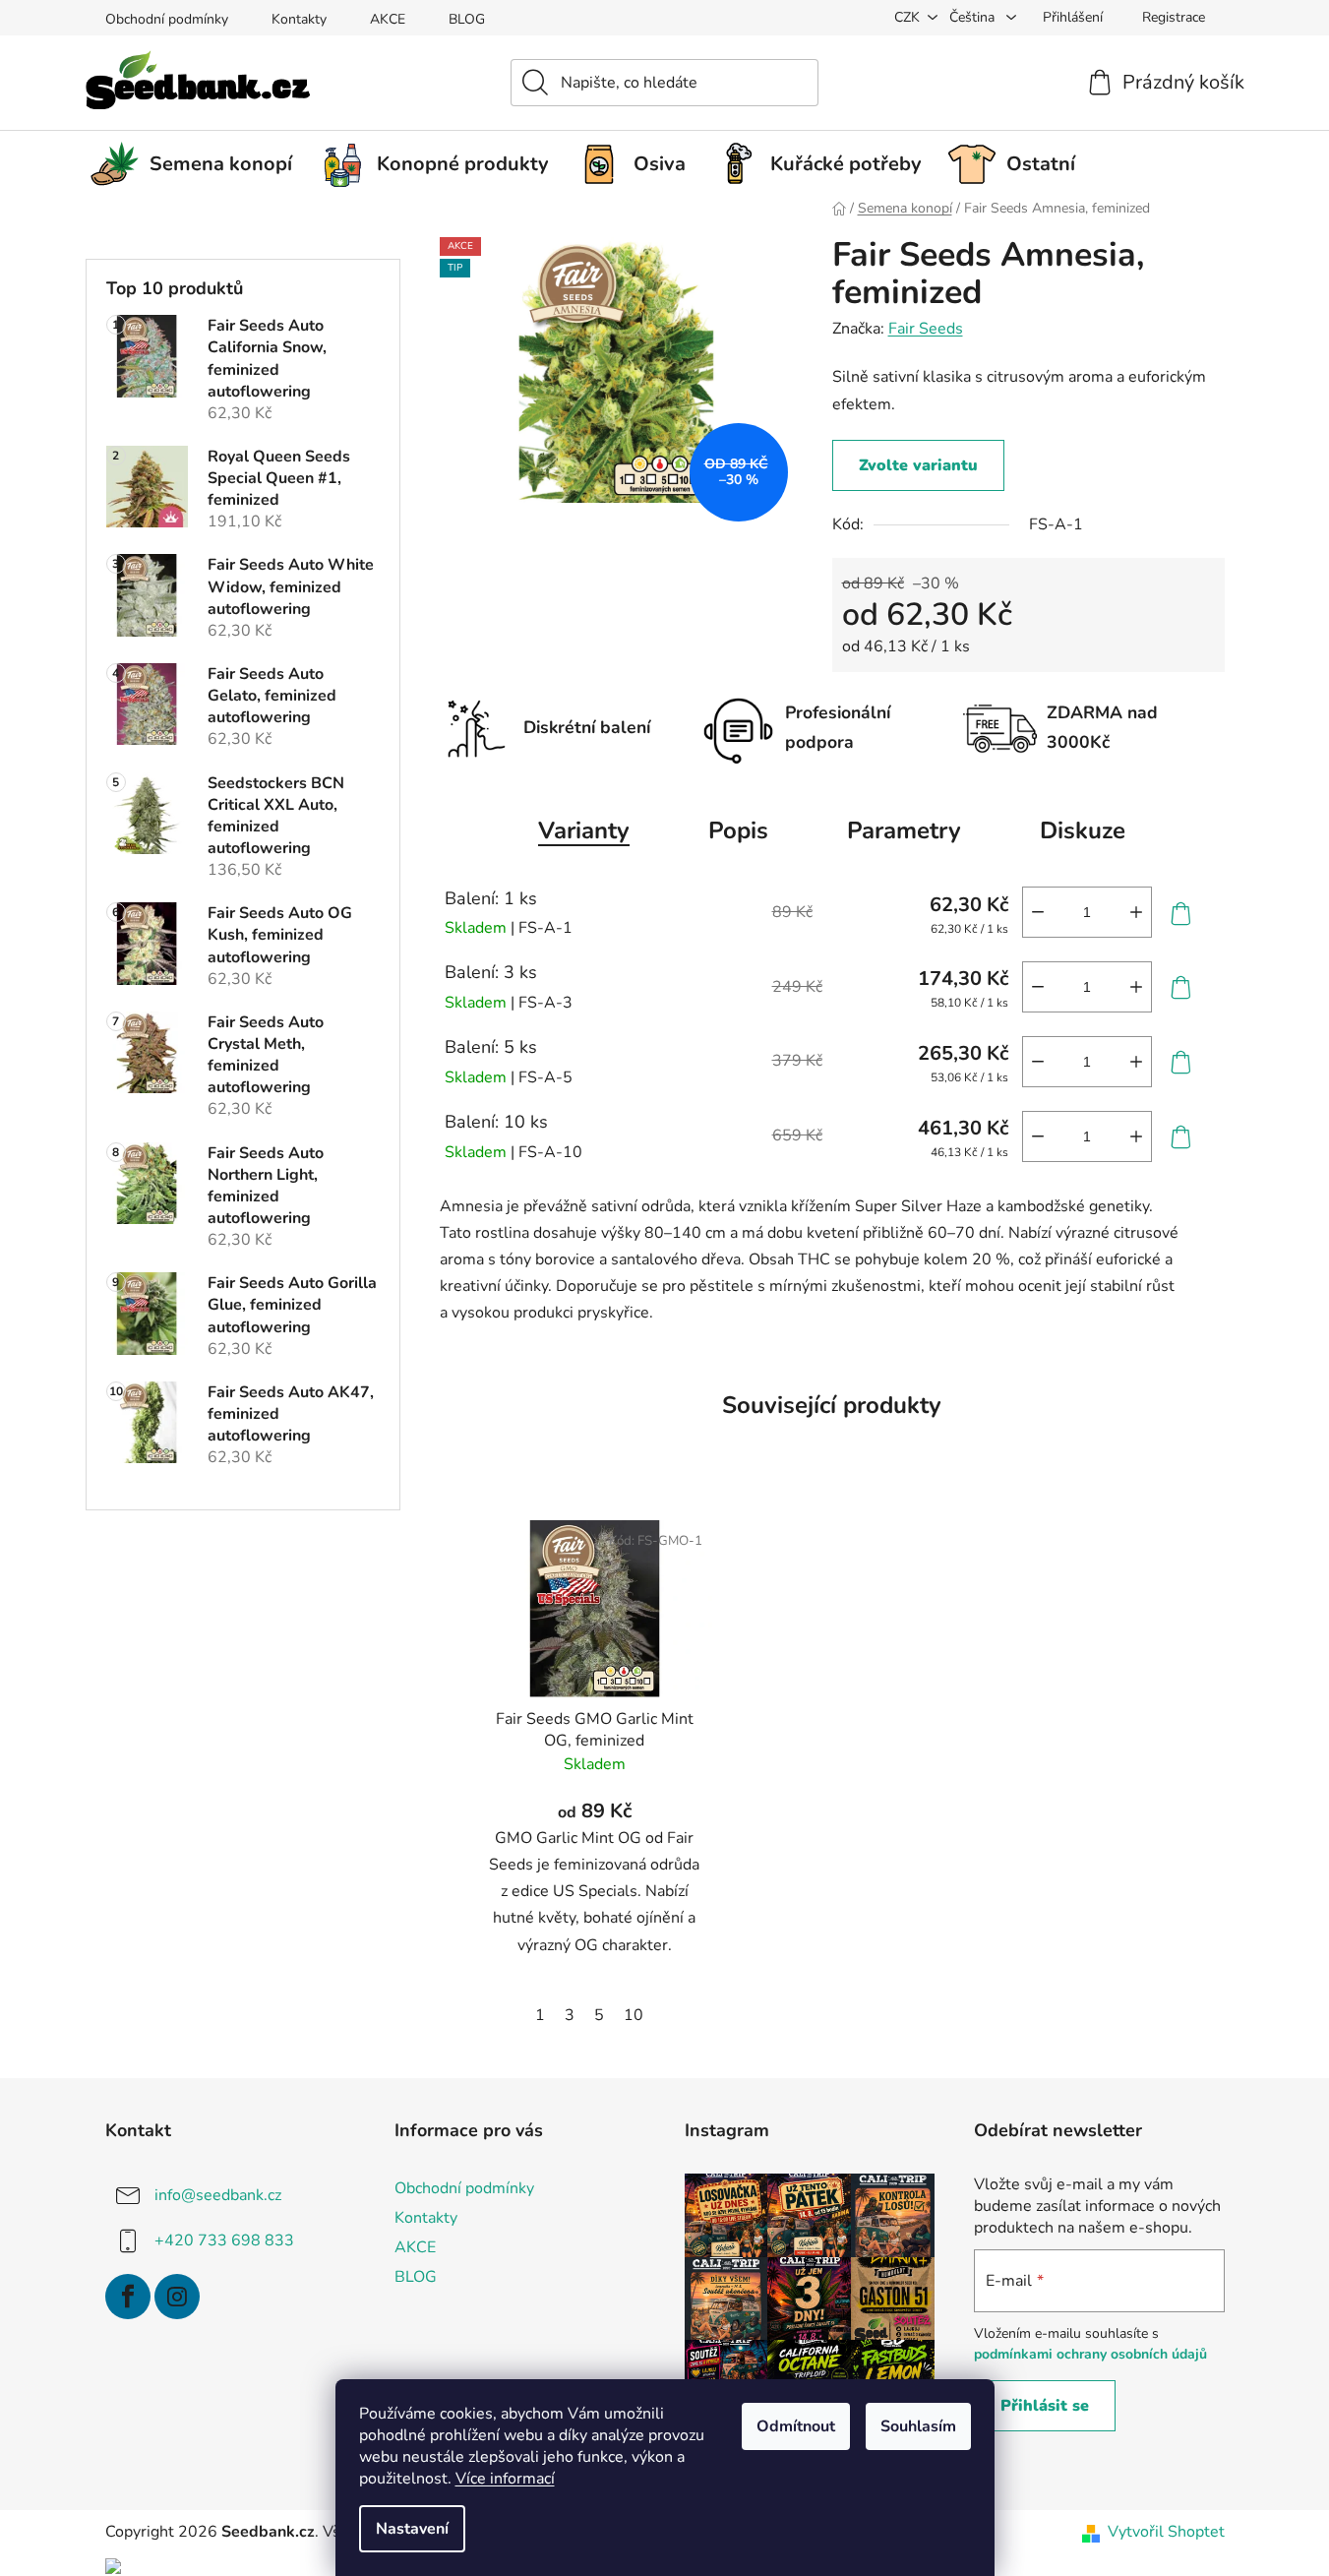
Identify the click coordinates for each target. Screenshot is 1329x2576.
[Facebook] (128, 2297)
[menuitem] (199, 164)
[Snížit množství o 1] (1038, 912)
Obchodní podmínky (167, 19)
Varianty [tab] (584, 830)
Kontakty (299, 19)
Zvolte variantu (918, 465)
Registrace (1174, 17)
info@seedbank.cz (218, 2195)
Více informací (505, 2479)
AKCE (388, 19)
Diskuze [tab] (1083, 830)
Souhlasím (918, 2426)
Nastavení (412, 2529)
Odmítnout (796, 2426)
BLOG (467, 19)
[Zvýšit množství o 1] (1136, 912)
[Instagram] (177, 2297)
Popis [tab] (738, 830)
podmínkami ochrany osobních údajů (1090, 2354)
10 (634, 2015)
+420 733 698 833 (224, 2240)
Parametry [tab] (904, 830)
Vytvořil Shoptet (1166, 2532)
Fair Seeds (926, 329)
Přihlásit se (1045, 2406)
